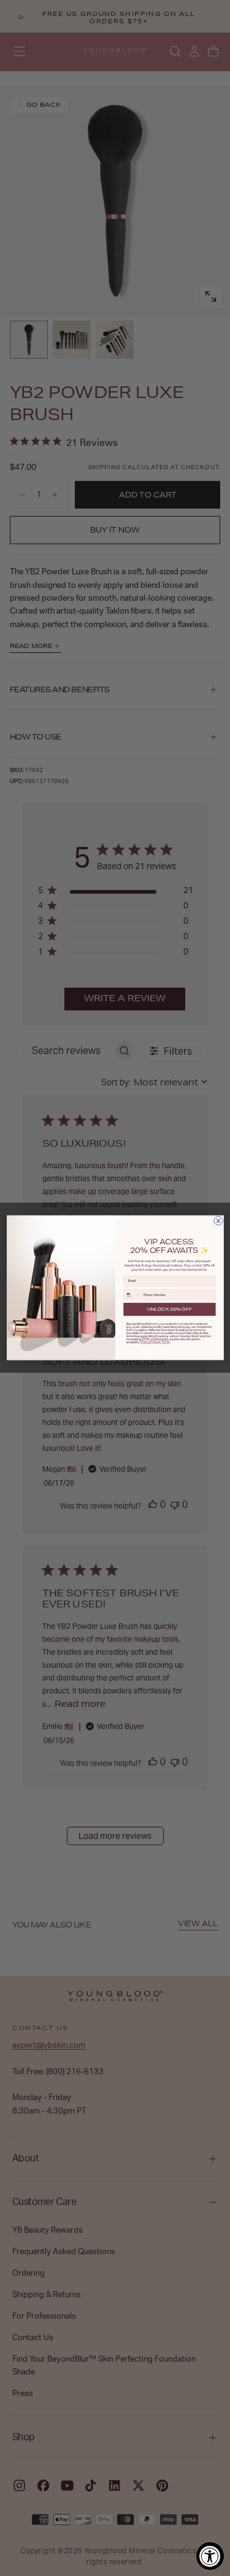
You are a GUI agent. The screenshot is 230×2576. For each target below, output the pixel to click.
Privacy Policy (149, 1342)
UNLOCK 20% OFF (169, 1309)
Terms (166, 1342)
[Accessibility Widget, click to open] (210, 2556)
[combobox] (132, 1295)
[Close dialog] (218, 1221)
